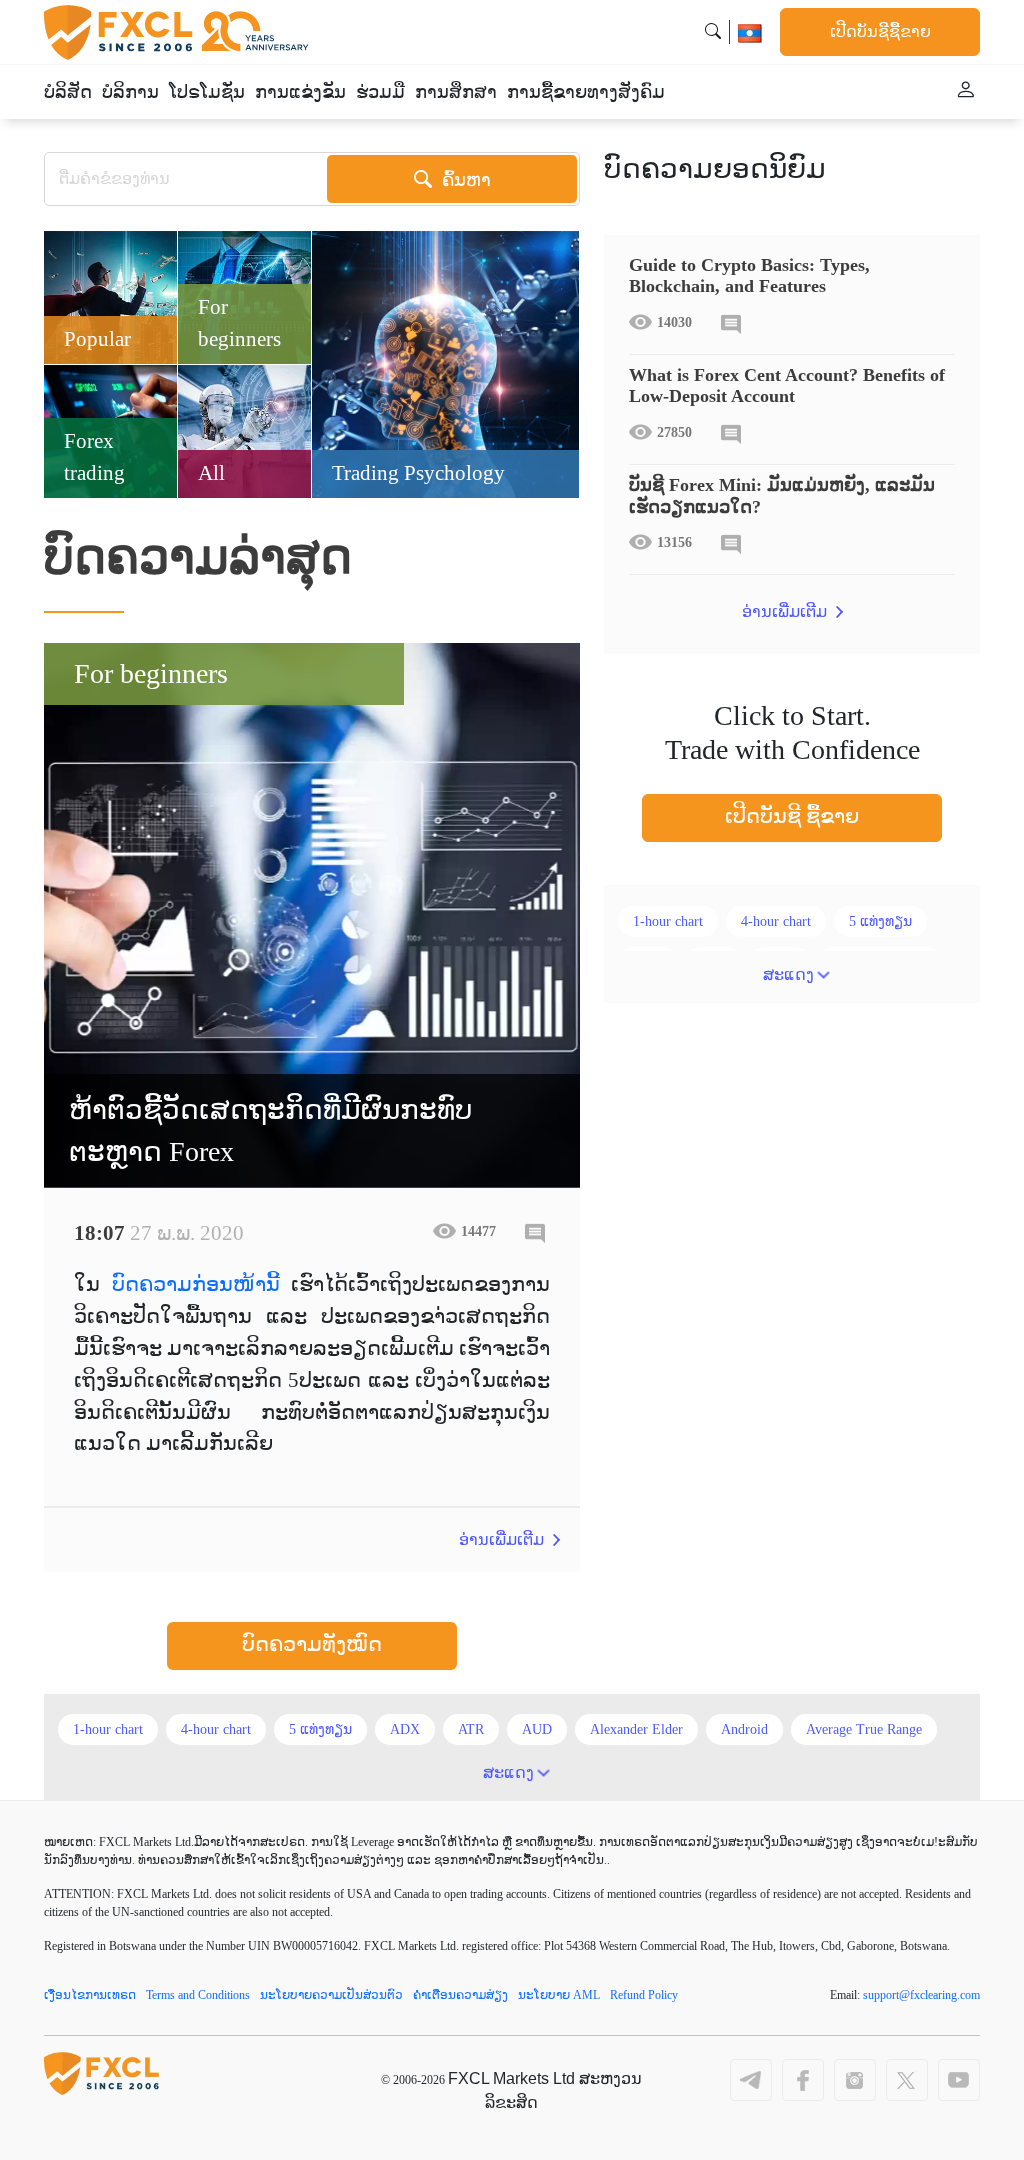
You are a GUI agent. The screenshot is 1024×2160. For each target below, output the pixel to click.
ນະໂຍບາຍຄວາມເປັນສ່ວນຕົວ (331, 1995)
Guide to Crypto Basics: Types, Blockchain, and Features (749, 276)
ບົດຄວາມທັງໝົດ (312, 1644)
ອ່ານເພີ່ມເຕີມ (503, 1539)
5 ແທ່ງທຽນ (880, 921)
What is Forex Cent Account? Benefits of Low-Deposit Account (787, 386)
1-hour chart (668, 921)
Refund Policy (644, 1995)
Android (744, 1729)
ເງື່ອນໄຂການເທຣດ (90, 1995)
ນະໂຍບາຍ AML (559, 1995)
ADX (405, 1729)
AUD (537, 1729)
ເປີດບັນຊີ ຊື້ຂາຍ (792, 816)
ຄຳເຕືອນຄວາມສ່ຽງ (460, 1995)
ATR (471, 1729)
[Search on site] (713, 31)
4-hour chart (776, 921)
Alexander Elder (636, 1729)
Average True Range (864, 1729)
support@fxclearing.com (921, 1995)
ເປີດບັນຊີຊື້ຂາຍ (880, 31)
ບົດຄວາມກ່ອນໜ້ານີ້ (196, 1284)
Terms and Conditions (198, 1995)
